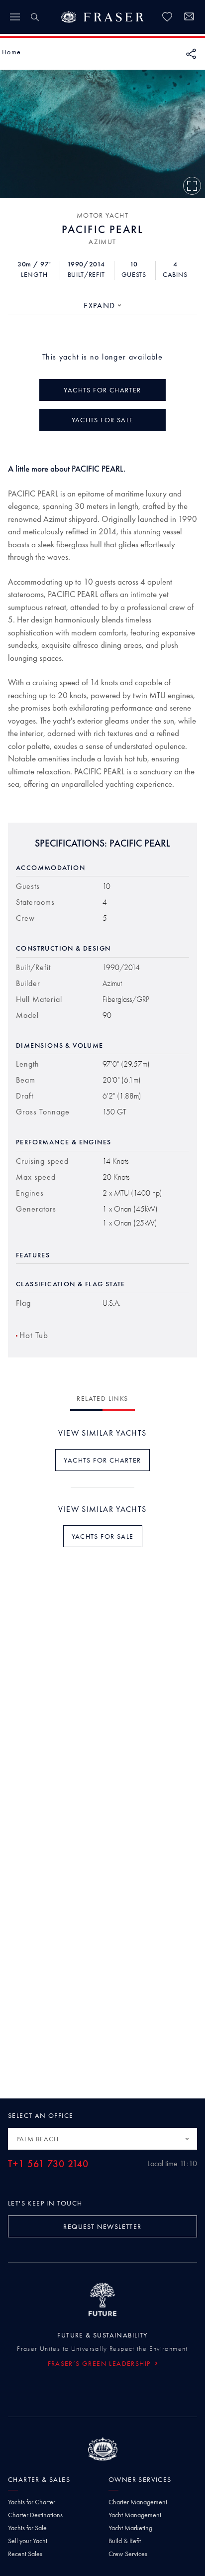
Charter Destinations (35, 2515)
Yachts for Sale (27, 2528)
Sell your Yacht (28, 2541)
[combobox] (102, 306)
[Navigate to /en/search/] (35, 17)
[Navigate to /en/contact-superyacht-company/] (189, 18)
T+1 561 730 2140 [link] (48, 2164)
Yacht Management (135, 2515)
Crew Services (128, 2554)
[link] (167, 17)
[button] (11, 52)
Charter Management (138, 2502)
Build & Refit (125, 2541)
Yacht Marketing (130, 2528)
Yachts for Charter (32, 2502)
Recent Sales (25, 2554)
